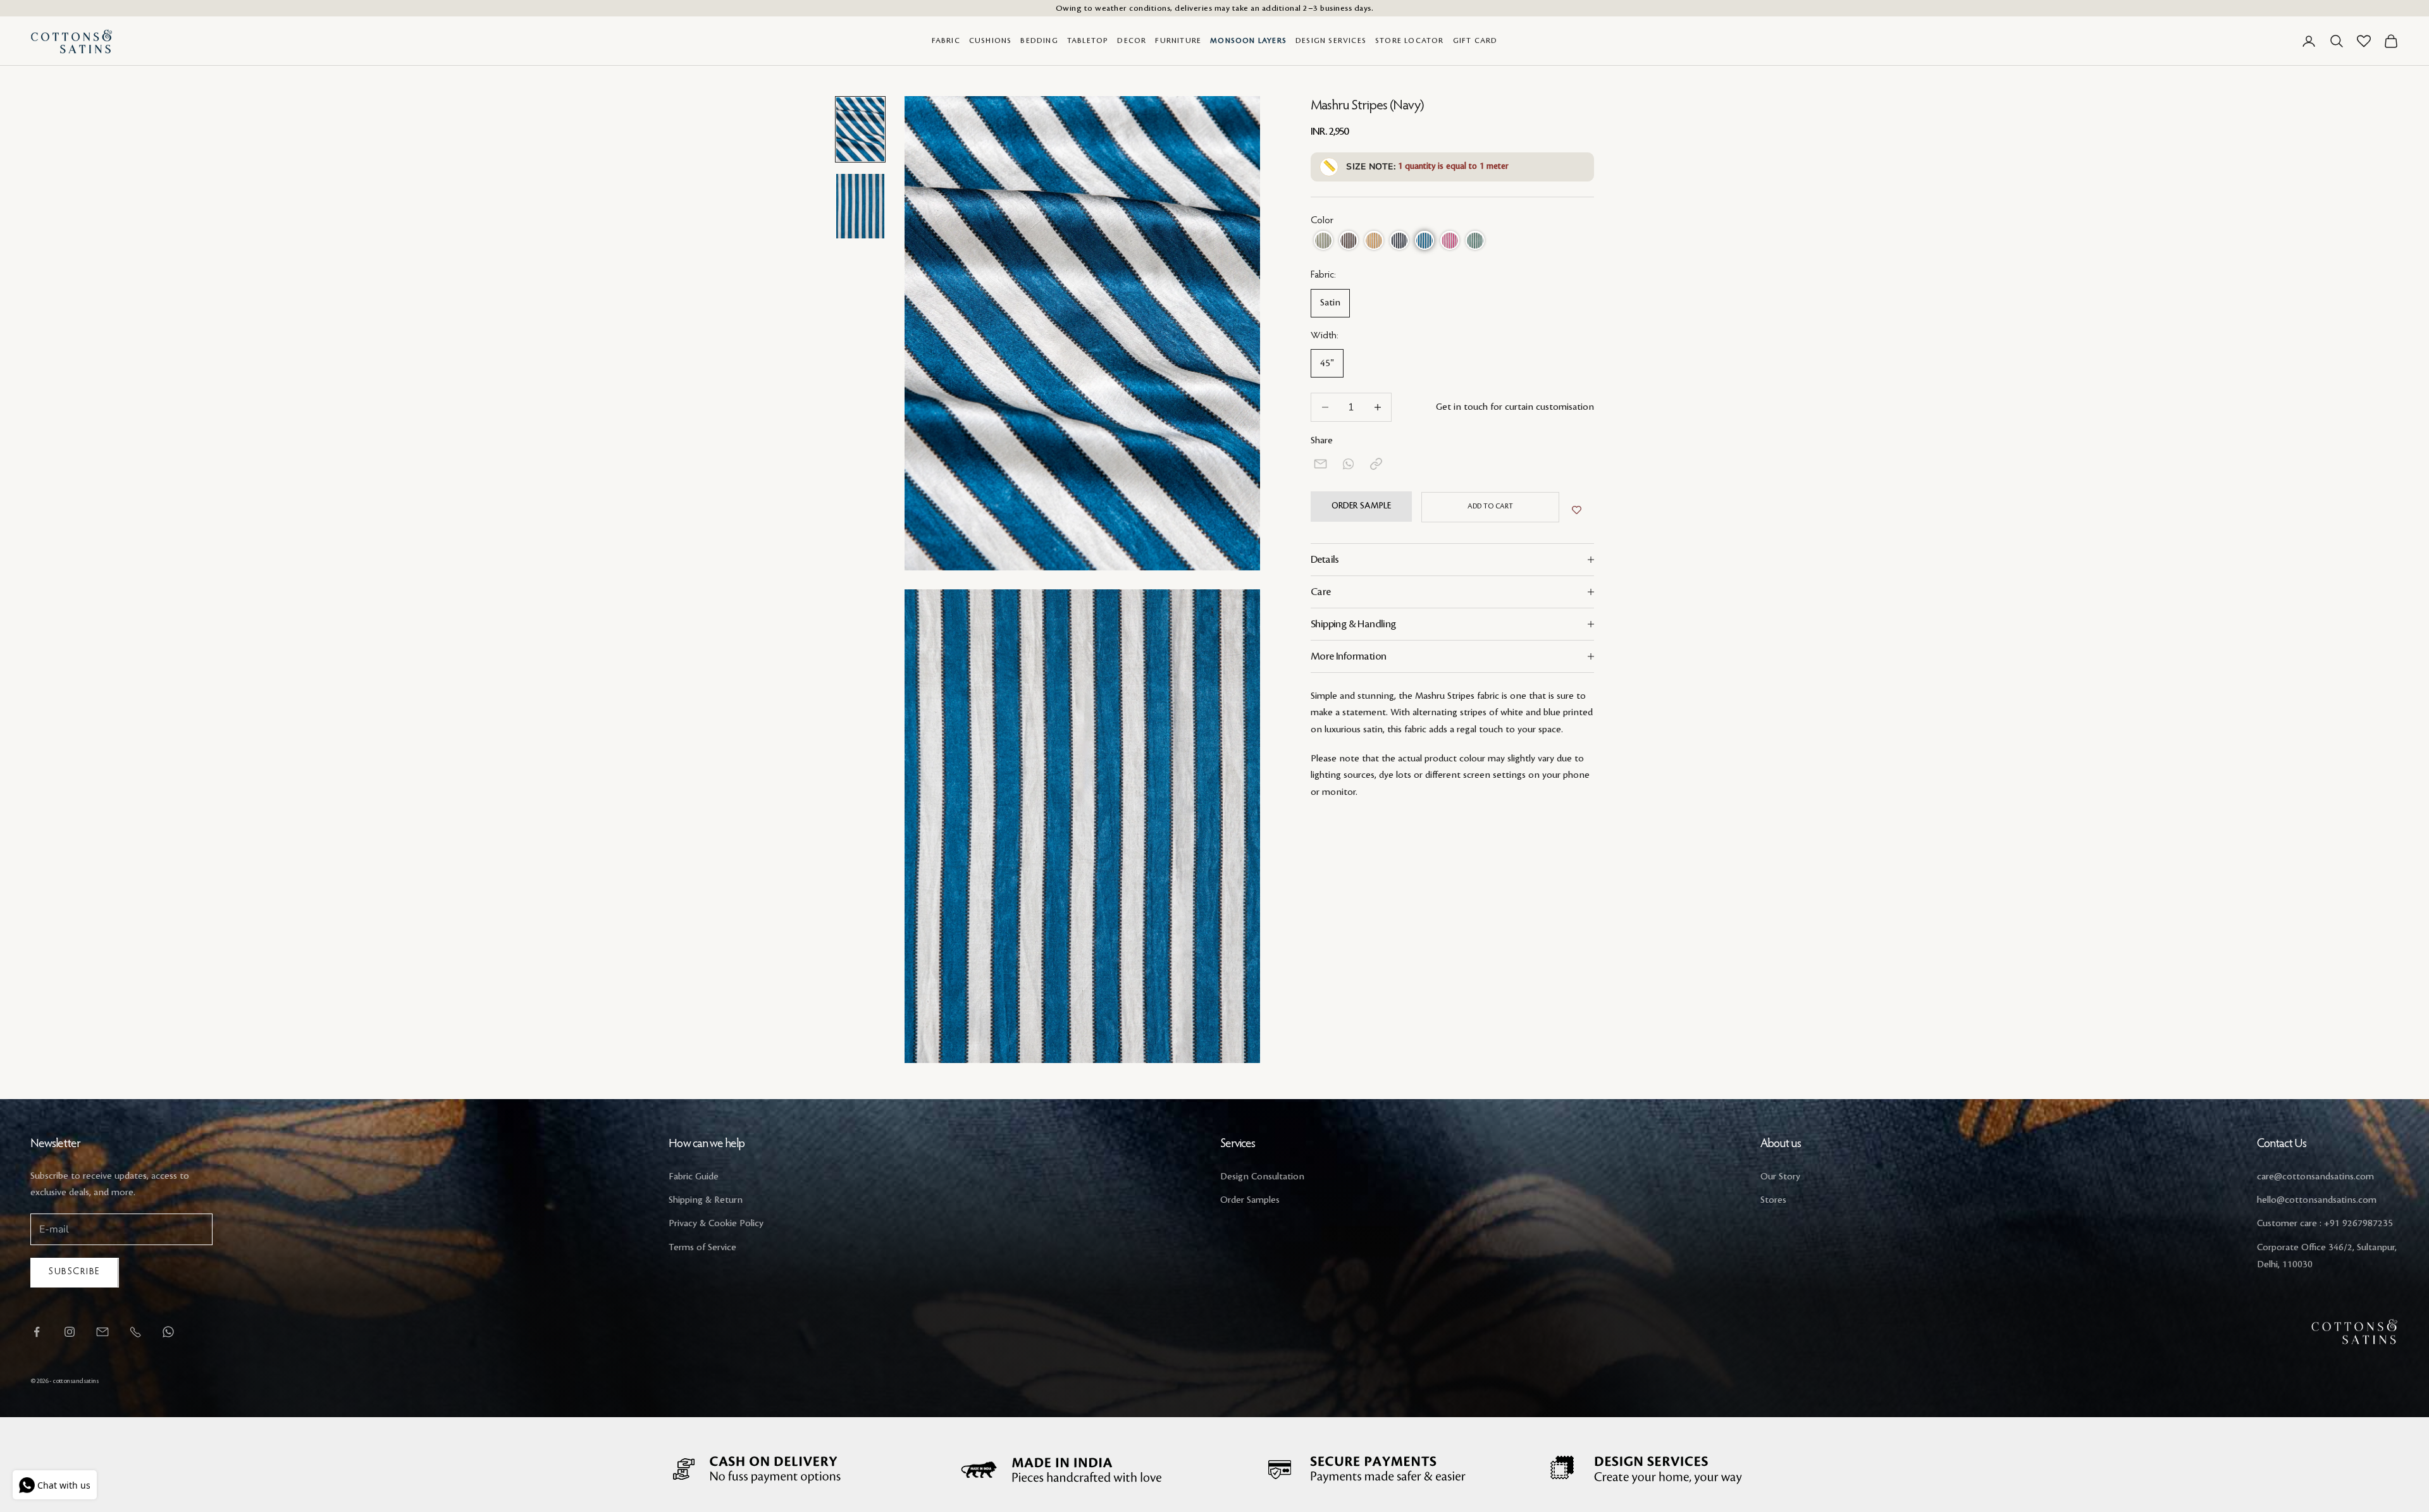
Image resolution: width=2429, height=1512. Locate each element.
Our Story (1780, 1177)
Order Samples (1250, 1200)
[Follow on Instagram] (70, 1332)
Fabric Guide (694, 1177)
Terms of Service (702, 1248)
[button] (1323, 241)
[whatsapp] (1348, 464)
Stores (1773, 1200)
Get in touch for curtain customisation (1515, 408)
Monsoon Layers (1248, 41)
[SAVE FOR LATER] (1577, 510)
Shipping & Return (706, 1200)
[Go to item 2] (860, 206)
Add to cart (1490, 507)
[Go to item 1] (860, 129)
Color (1322, 221)
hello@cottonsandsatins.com (2317, 1200)
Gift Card (1475, 41)
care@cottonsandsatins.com (2315, 1177)
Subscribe (75, 1272)
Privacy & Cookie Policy (716, 1224)
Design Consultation (1262, 1177)
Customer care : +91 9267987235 (2325, 1224)
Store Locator (1410, 41)
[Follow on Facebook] (37, 1332)
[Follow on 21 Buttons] (102, 1332)
